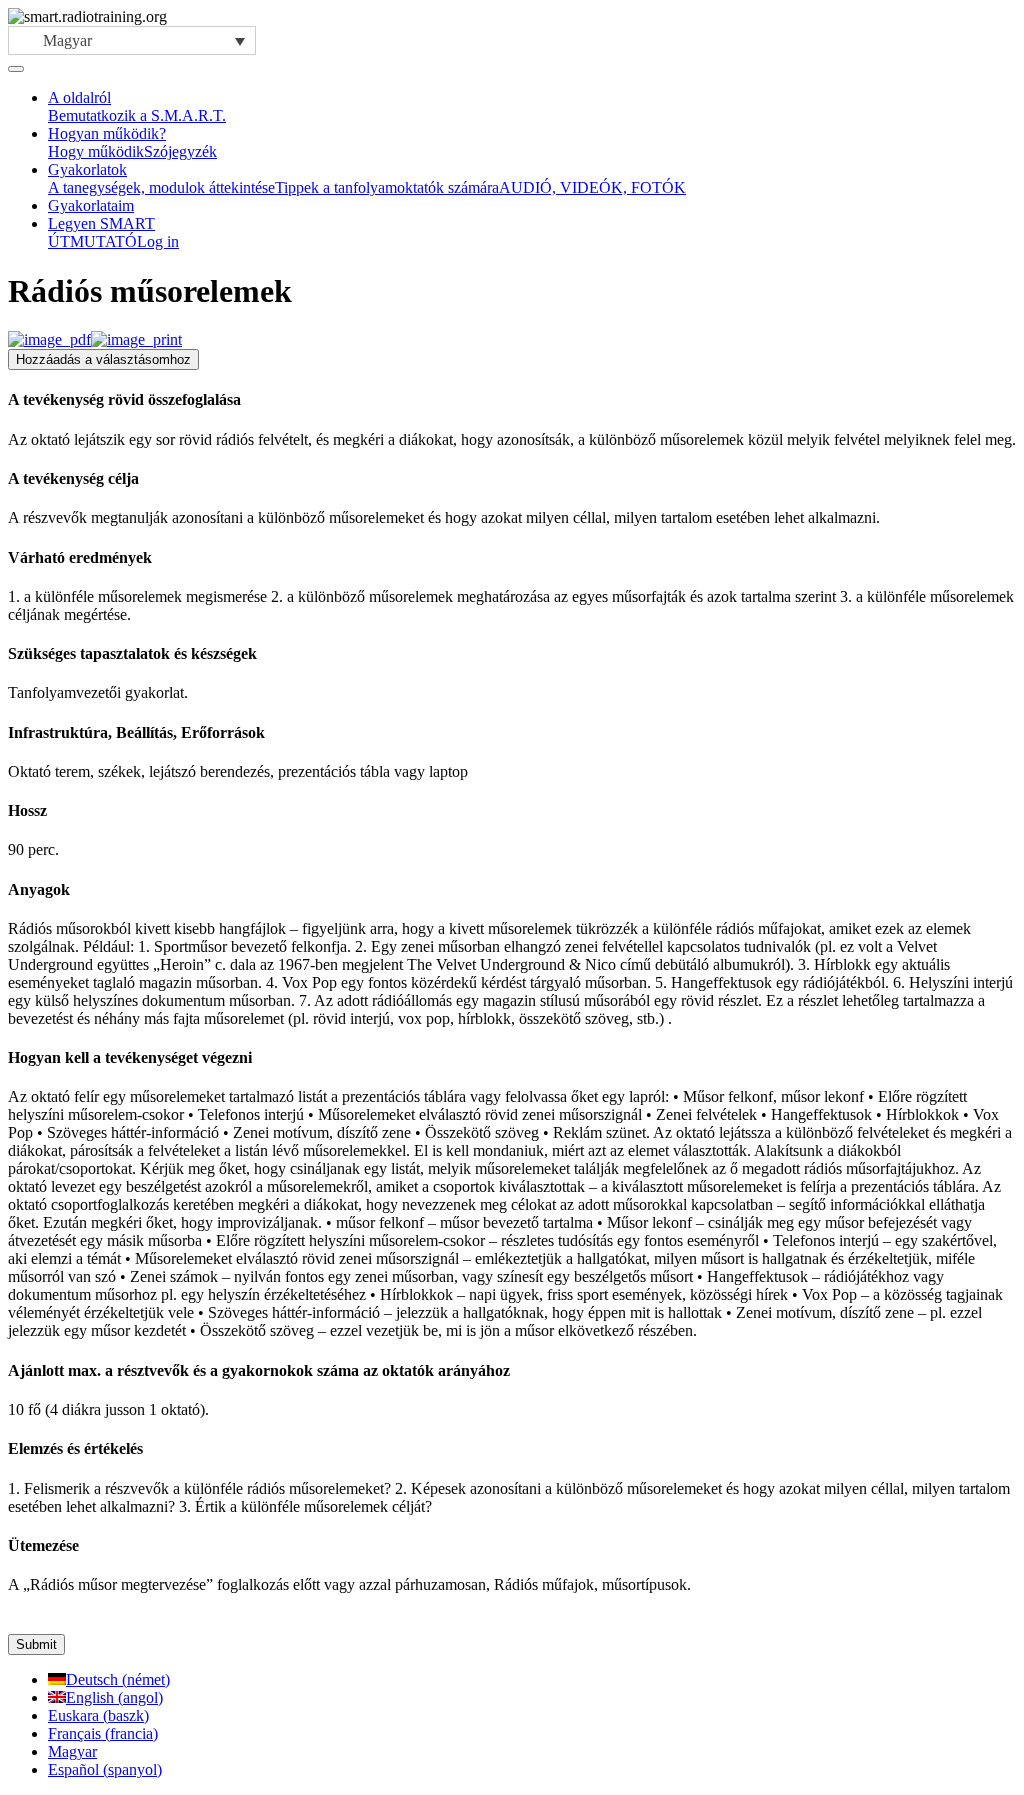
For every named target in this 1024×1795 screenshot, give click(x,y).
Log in (158, 241)
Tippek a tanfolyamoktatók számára (387, 187)
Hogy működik (96, 151)
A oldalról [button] (79, 97)
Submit (36, 1644)
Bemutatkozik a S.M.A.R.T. (137, 115)
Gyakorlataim (91, 205)
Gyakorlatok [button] (87, 169)
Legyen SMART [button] (101, 223)
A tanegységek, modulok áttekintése (161, 187)
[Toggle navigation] (16, 69)
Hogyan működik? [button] (107, 133)
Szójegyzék (180, 151)
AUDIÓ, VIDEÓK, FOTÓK (592, 187)
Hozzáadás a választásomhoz (103, 359)
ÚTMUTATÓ (92, 241)
